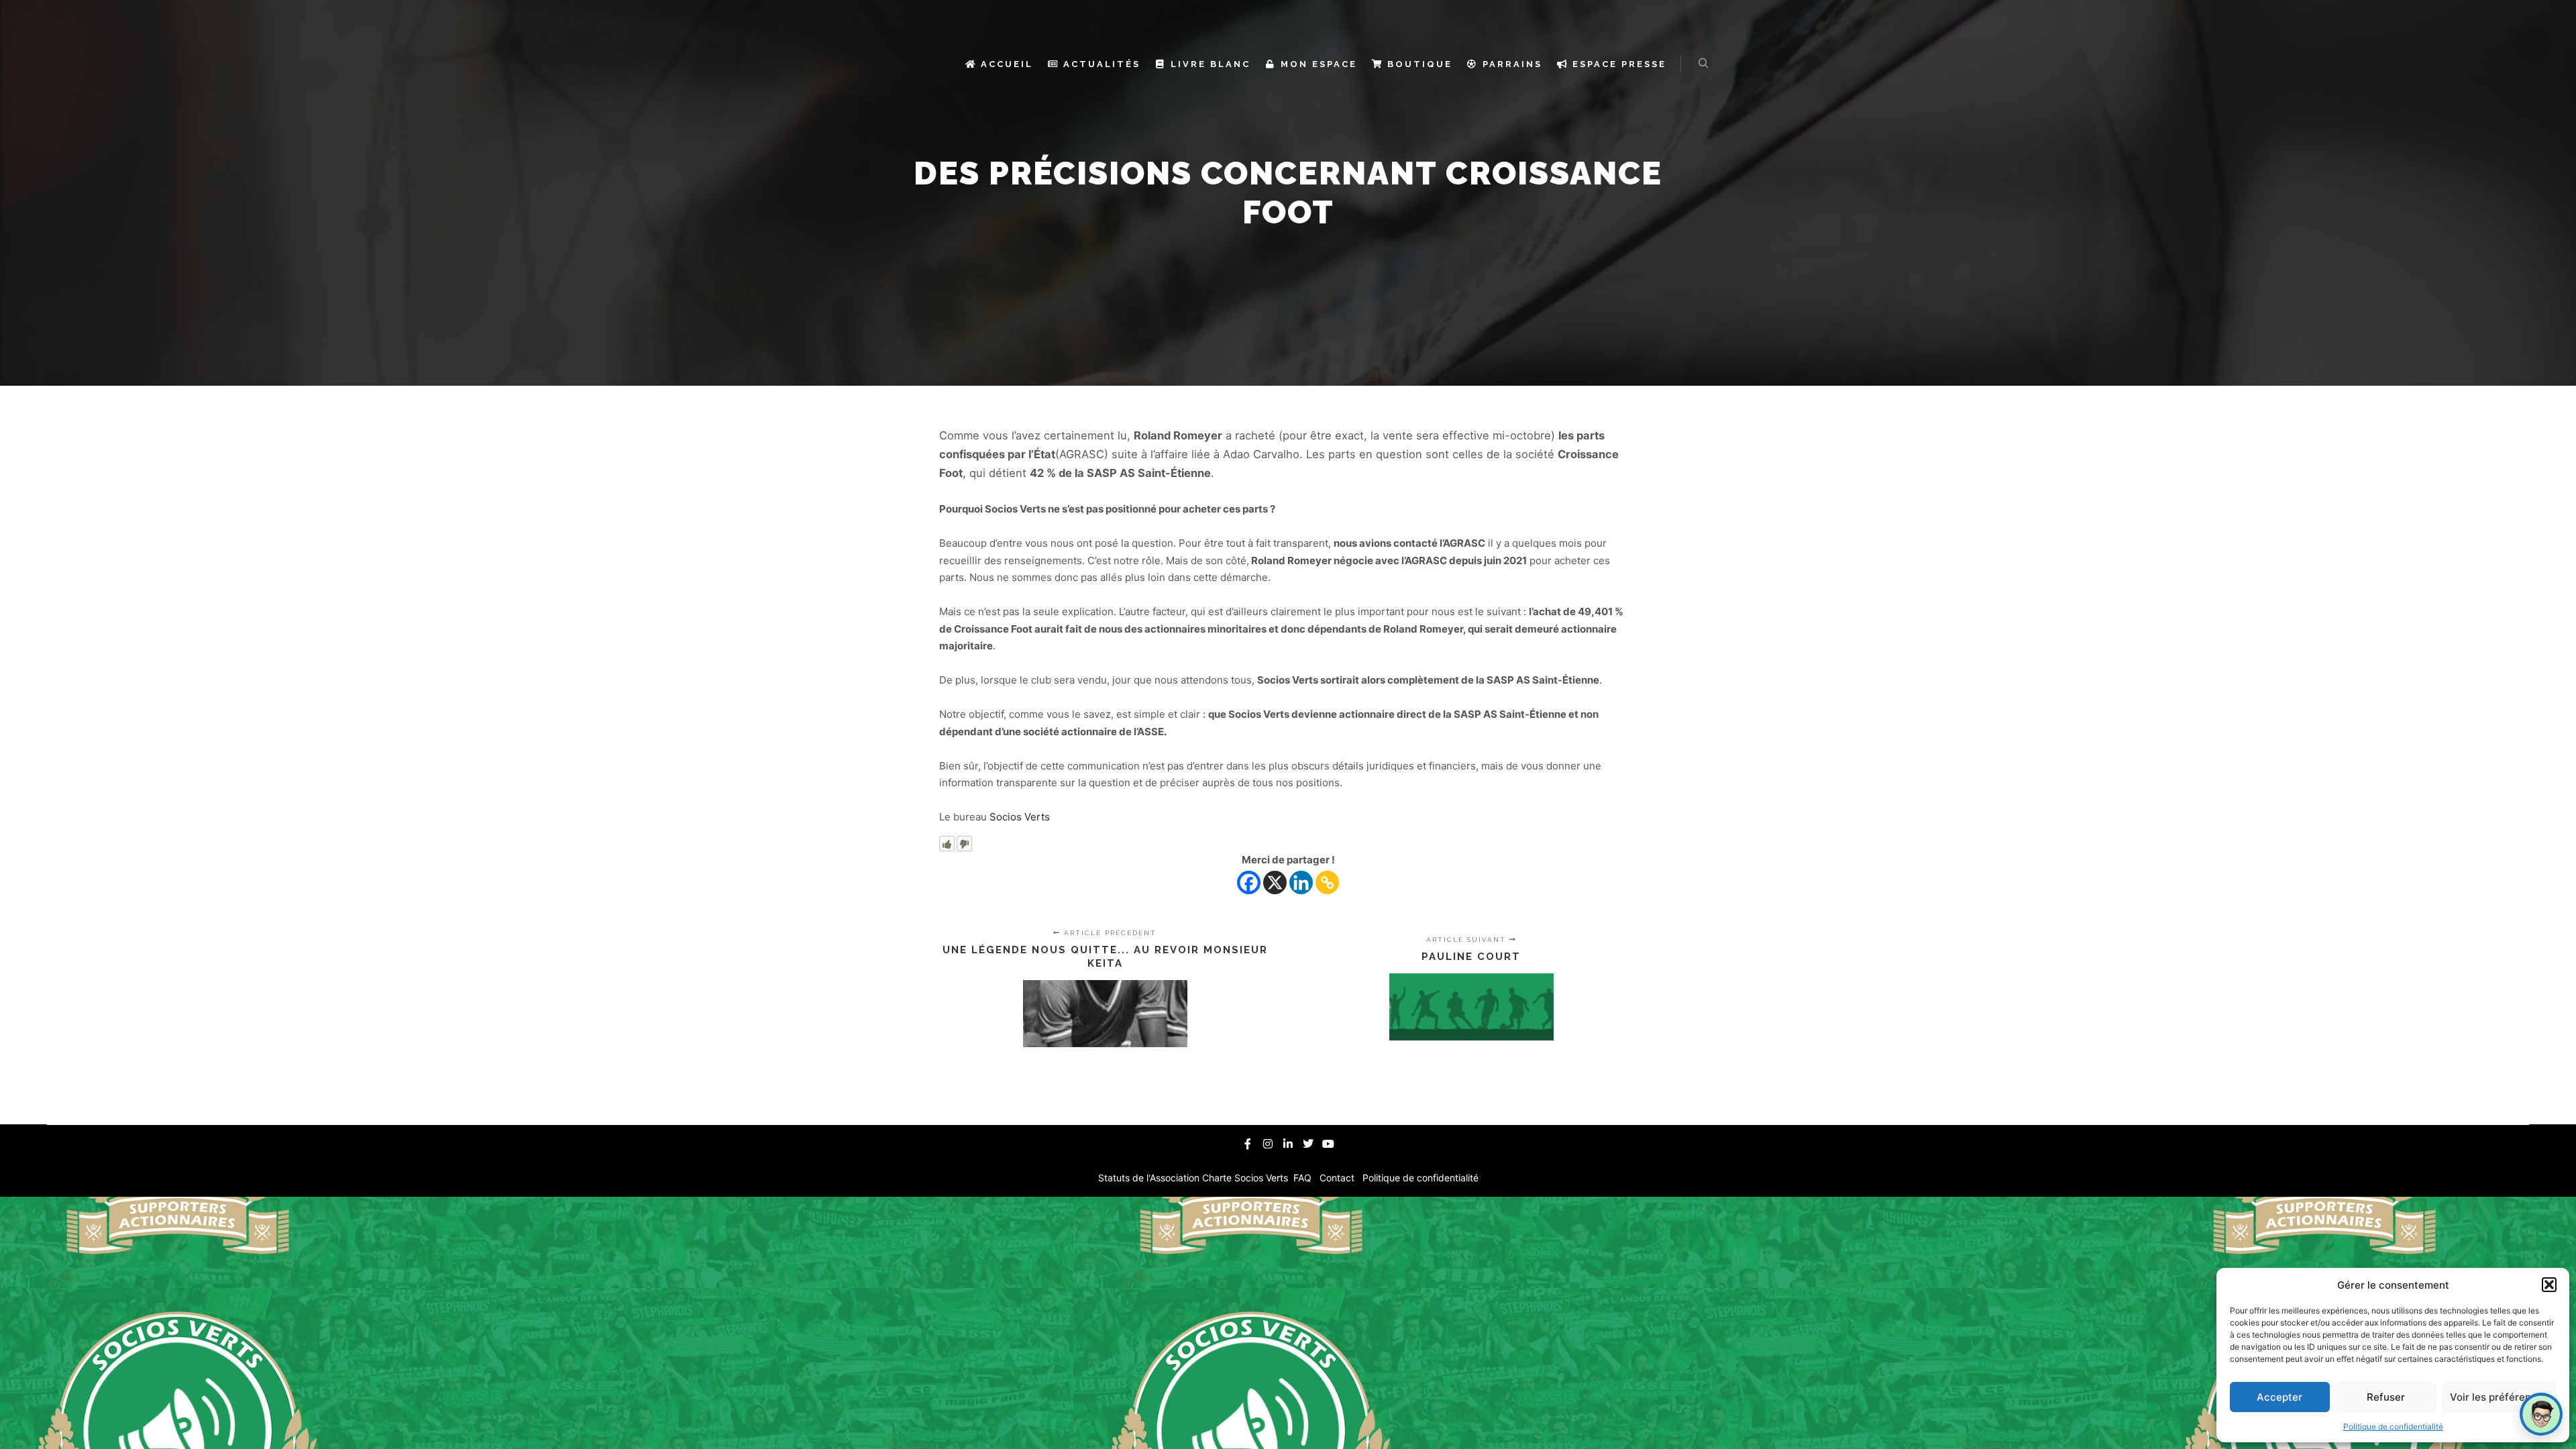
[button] (2549, 1285)
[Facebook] (1249, 882)
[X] (1275, 882)
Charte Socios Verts (1246, 1178)
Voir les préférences (2499, 1397)
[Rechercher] (1703, 64)
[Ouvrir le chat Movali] (2541, 1414)
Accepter (2279, 1397)
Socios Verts (1020, 817)
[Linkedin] (1301, 882)
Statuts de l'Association (1150, 1178)
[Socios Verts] (901, 64)
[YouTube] (1328, 1144)
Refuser (2386, 1397)
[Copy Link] (1327, 882)
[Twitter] (1308, 1144)
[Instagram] (1268, 1144)
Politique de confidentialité (2393, 1427)
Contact (1338, 1178)
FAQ (1304, 1178)
